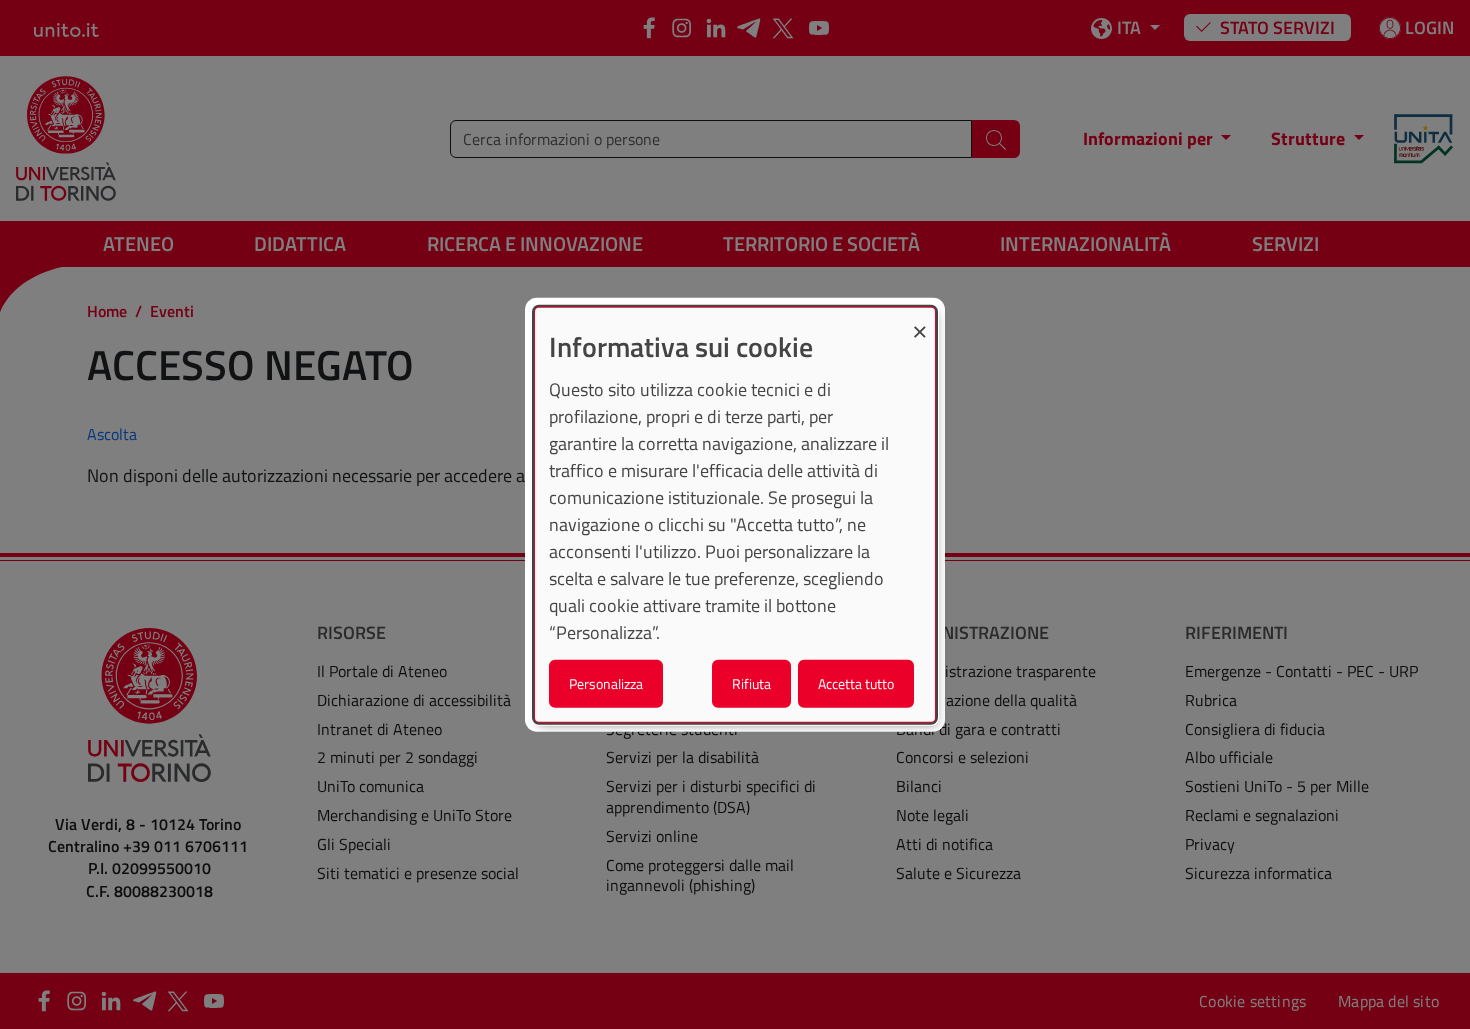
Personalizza (606, 683)
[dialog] (735, 514)
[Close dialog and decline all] (920, 319)
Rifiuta (751, 683)
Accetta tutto (856, 683)
